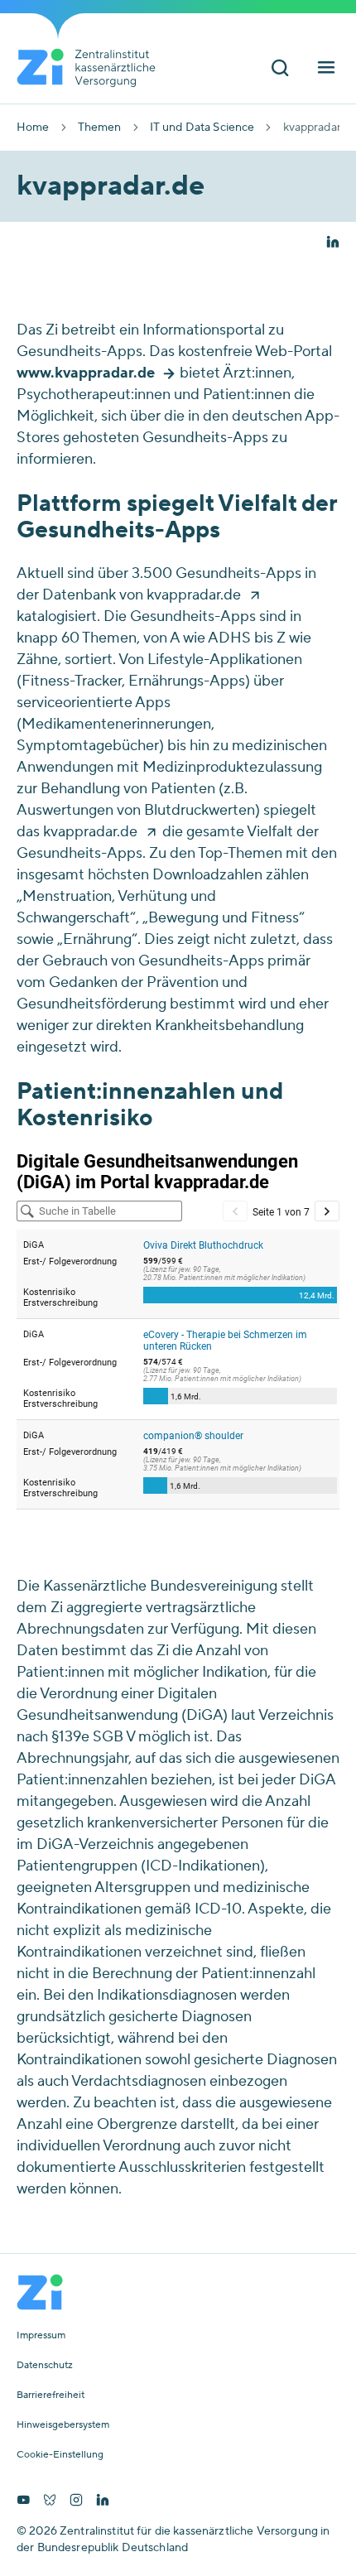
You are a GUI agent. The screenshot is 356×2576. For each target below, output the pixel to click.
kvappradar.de (194, 595)
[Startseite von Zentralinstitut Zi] (93, 68)
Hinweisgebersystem (63, 2425)
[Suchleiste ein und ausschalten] (280, 69)
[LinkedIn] (103, 2501)
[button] (333, 243)
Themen (100, 128)
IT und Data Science (202, 128)
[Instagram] (76, 2501)
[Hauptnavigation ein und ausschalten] (326, 69)
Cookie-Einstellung (60, 2455)
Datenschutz (45, 2366)
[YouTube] (23, 2501)
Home (33, 128)
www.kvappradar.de (86, 373)
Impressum (41, 2336)
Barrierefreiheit (51, 2395)
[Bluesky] (50, 2501)
